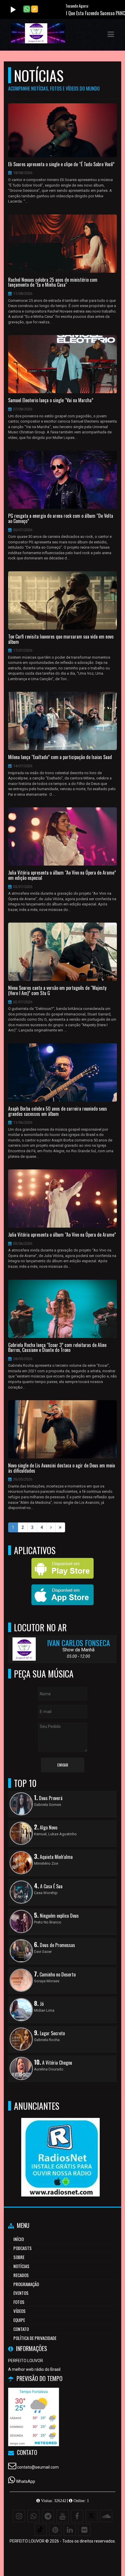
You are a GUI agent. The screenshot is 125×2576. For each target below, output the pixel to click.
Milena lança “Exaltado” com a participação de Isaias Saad (60, 757)
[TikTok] (41, 2530)
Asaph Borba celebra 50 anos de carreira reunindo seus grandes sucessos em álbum (58, 1111)
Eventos (21, 2293)
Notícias (21, 2266)
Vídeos (19, 2311)
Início (19, 2239)
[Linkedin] (70, 2530)
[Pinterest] (55, 2530)
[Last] (60, 1527)
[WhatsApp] (33, 2516)
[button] (111, 34)
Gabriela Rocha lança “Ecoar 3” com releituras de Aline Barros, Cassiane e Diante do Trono (57, 1348)
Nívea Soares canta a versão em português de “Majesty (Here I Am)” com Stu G (57, 991)
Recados (21, 2275)
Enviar (63, 1765)
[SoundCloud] (106, 2516)
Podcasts (23, 2248)
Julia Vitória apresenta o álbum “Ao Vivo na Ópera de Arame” (62, 1235)
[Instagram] (19, 2516)
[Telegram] (48, 2516)
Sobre (19, 2257)
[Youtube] (63, 2516)
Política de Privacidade (35, 2338)
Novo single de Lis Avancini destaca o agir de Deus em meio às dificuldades (61, 1468)
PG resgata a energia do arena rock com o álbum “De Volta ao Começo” (61, 518)
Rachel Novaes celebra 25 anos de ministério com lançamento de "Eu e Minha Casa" (53, 282)
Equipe (19, 2320)
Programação (26, 2284)
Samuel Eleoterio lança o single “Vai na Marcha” (51, 400)
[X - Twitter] (92, 2516)
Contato (21, 2329)
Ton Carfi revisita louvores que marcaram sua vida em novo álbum (61, 639)
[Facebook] (77, 2516)
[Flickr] (84, 2530)
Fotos (19, 2302)
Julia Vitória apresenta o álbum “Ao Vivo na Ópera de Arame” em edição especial (62, 875)
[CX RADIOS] (60, 2147)
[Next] (51, 1527)
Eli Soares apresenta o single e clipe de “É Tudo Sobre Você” (61, 164)
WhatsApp (26, 2481)
